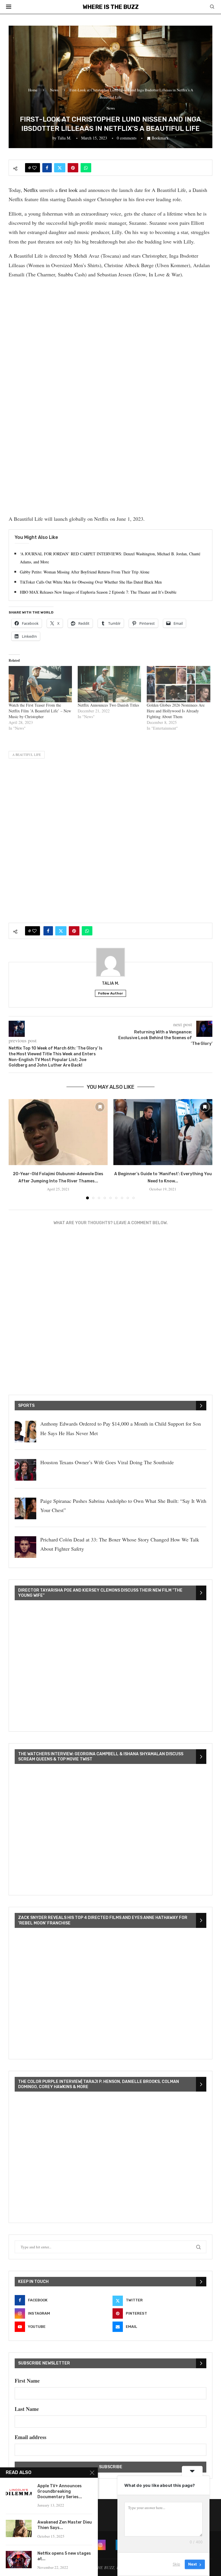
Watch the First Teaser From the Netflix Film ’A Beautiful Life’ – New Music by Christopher (40, 711)
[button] (16, 1149)
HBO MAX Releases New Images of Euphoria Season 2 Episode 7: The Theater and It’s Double (98, 592)
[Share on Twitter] (60, 168)
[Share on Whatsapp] (86, 168)
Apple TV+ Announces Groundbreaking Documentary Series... (60, 2491)
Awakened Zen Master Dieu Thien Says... (65, 2525)
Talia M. (64, 138)
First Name (27, 2381)
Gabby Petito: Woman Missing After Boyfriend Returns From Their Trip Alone (85, 572)
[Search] (212, 7)
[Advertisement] (110, 324)
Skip (176, 2564)
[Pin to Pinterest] (73, 168)
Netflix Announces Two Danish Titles (108, 705)
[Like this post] (34, 168)
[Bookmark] (100, 1107)
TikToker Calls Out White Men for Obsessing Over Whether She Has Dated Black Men (91, 582)
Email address (31, 2437)
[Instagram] (100, 2545)
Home (33, 90)
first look (68, 190)
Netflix (31, 190)
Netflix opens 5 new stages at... (64, 2556)
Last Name (27, 2409)
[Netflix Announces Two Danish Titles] (109, 684)
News (54, 90)
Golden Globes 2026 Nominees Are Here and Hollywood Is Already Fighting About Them (176, 711)
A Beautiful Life (27, 755)
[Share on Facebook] (47, 168)
